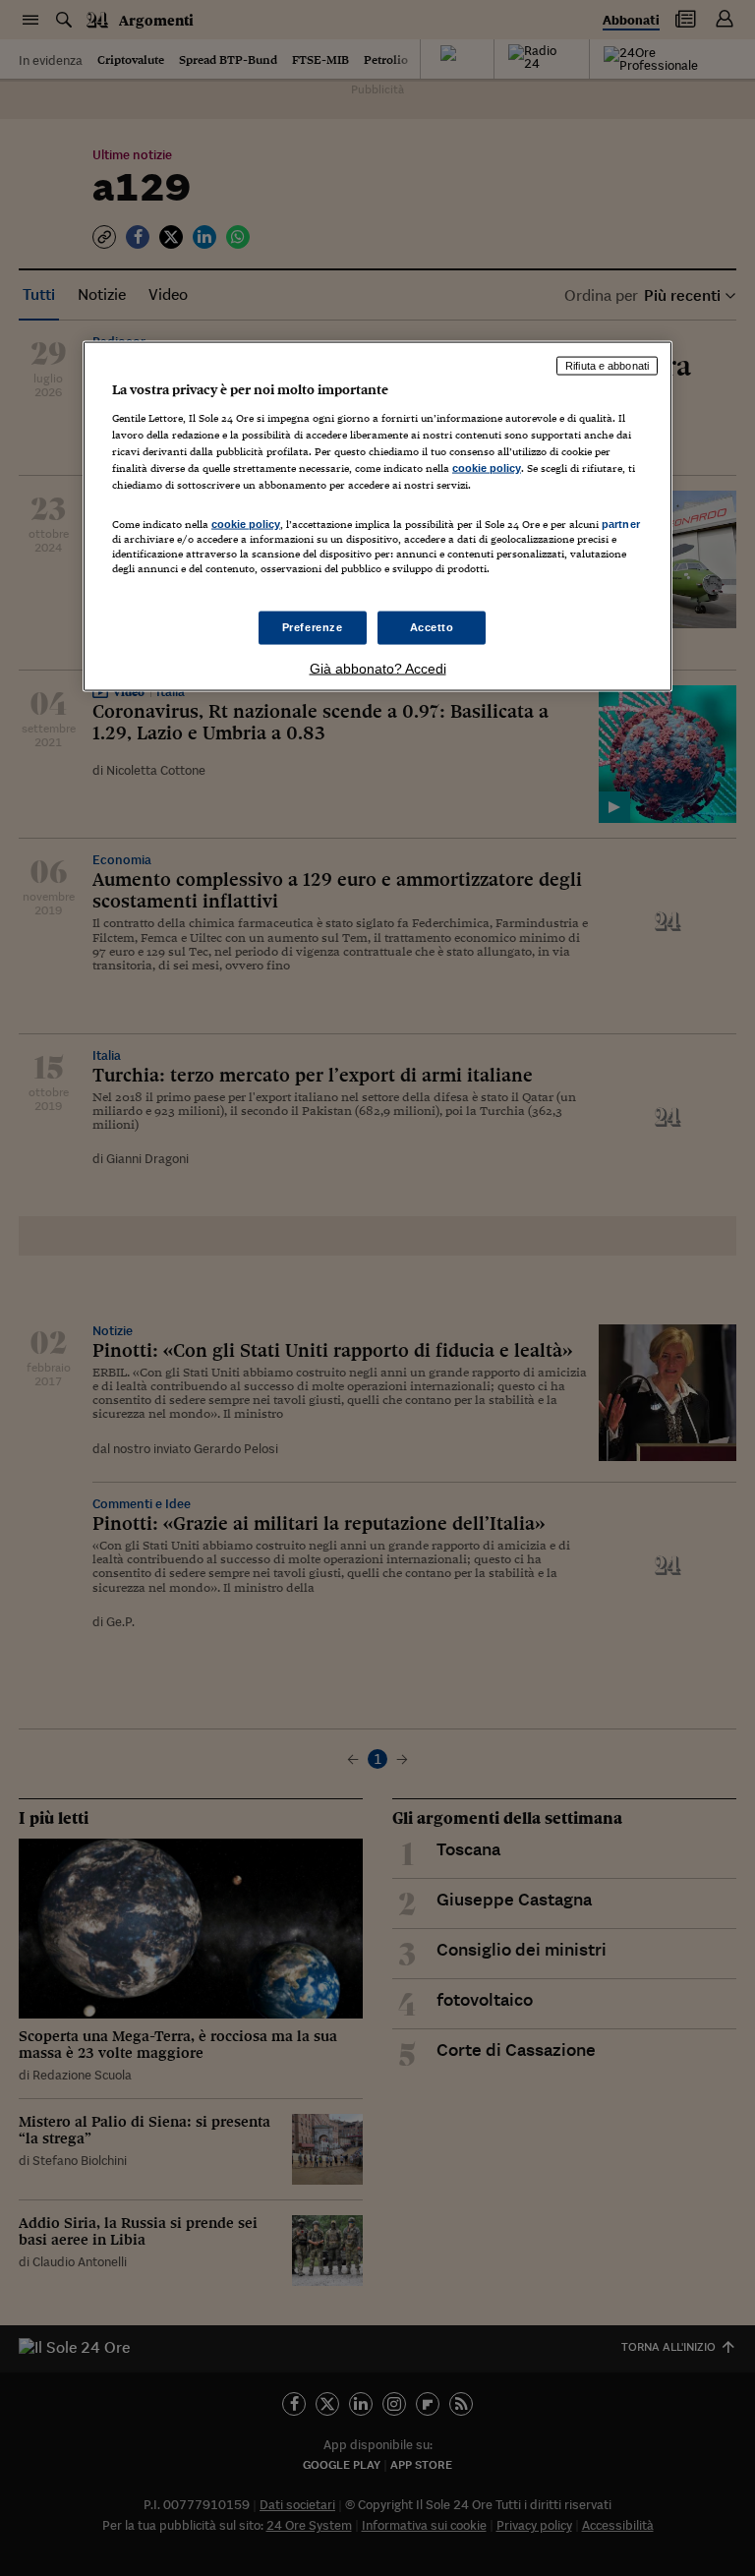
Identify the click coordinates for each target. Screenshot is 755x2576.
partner (621, 523)
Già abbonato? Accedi (378, 669)
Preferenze (313, 627)
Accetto (432, 627)
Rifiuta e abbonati (607, 366)
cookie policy (487, 467)
